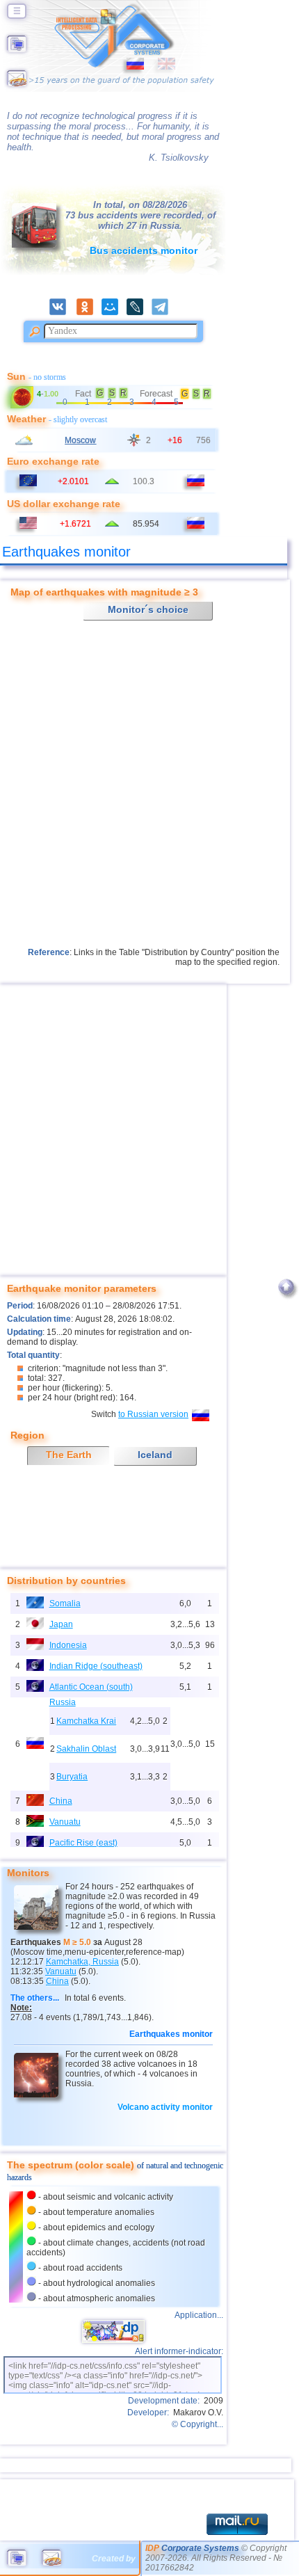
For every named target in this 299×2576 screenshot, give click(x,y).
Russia (63, 1702)
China (61, 1801)
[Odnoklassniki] (89, 312)
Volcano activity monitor (165, 2107)
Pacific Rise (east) (83, 1843)
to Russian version (153, 1414)
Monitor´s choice (148, 609)
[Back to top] (286, 1299)
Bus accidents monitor (144, 250)
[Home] (17, 49)
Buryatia (72, 1777)
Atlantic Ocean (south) (91, 1687)
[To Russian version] (135, 67)
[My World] (114, 312)
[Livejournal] (139, 312)
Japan (61, 1624)
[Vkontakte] (62, 312)
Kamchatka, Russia (82, 1962)
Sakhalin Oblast (86, 1749)
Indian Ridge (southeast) (96, 1666)
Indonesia (68, 1645)
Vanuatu (65, 1822)
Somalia (65, 1603)
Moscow (80, 440)
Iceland (155, 1455)
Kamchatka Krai (86, 1721)
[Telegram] (164, 312)
